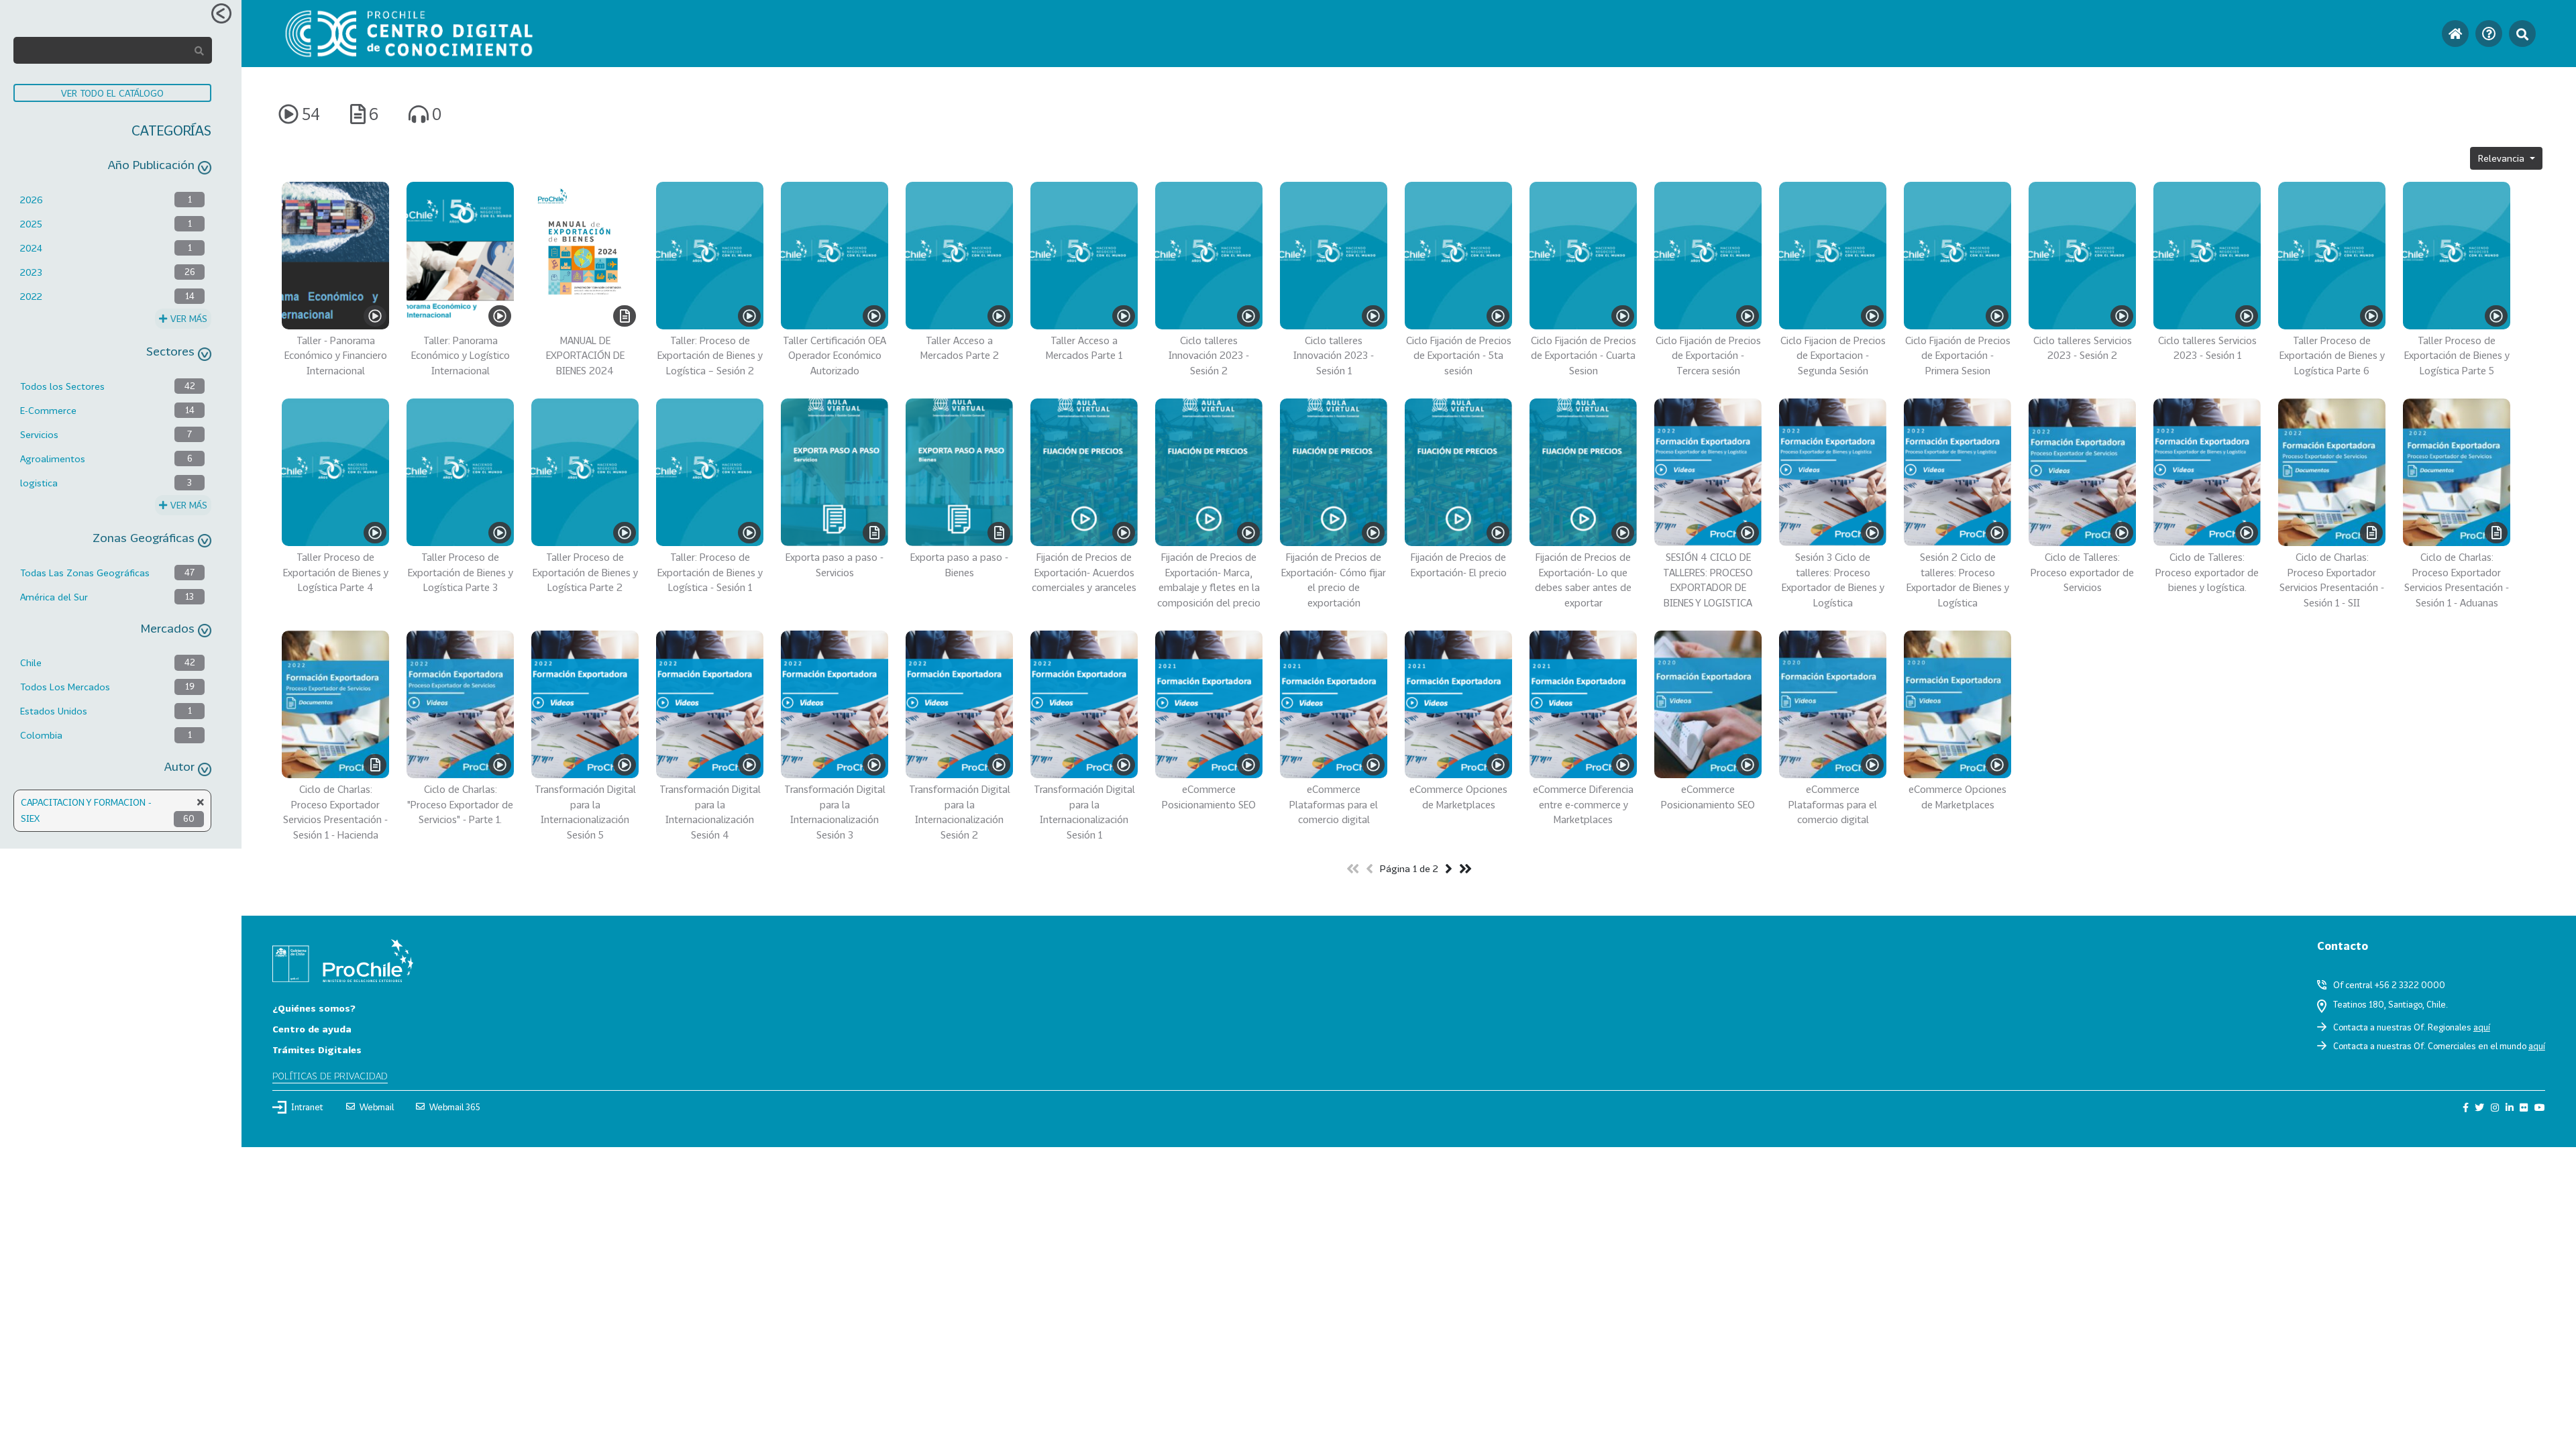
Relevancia (2503, 158)
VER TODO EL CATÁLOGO (112, 93)
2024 (31, 248)
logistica (39, 483)
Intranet (307, 1107)
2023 (31, 272)
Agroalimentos (53, 459)
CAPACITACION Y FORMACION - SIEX (86, 810)
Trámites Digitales (317, 1050)
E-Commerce (48, 410)
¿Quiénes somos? (314, 1008)
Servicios (39, 434)
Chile (31, 662)
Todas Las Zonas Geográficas (85, 573)
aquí (2482, 1027)
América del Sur (54, 597)
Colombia (41, 735)
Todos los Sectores (62, 386)
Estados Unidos (54, 711)
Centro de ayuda (312, 1029)
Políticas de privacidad (330, 1076)
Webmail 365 (455, 1107)
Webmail (377, 1107)
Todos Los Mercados (65, 687)
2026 (32, 200)
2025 (31, 224)
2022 (31, 296)
